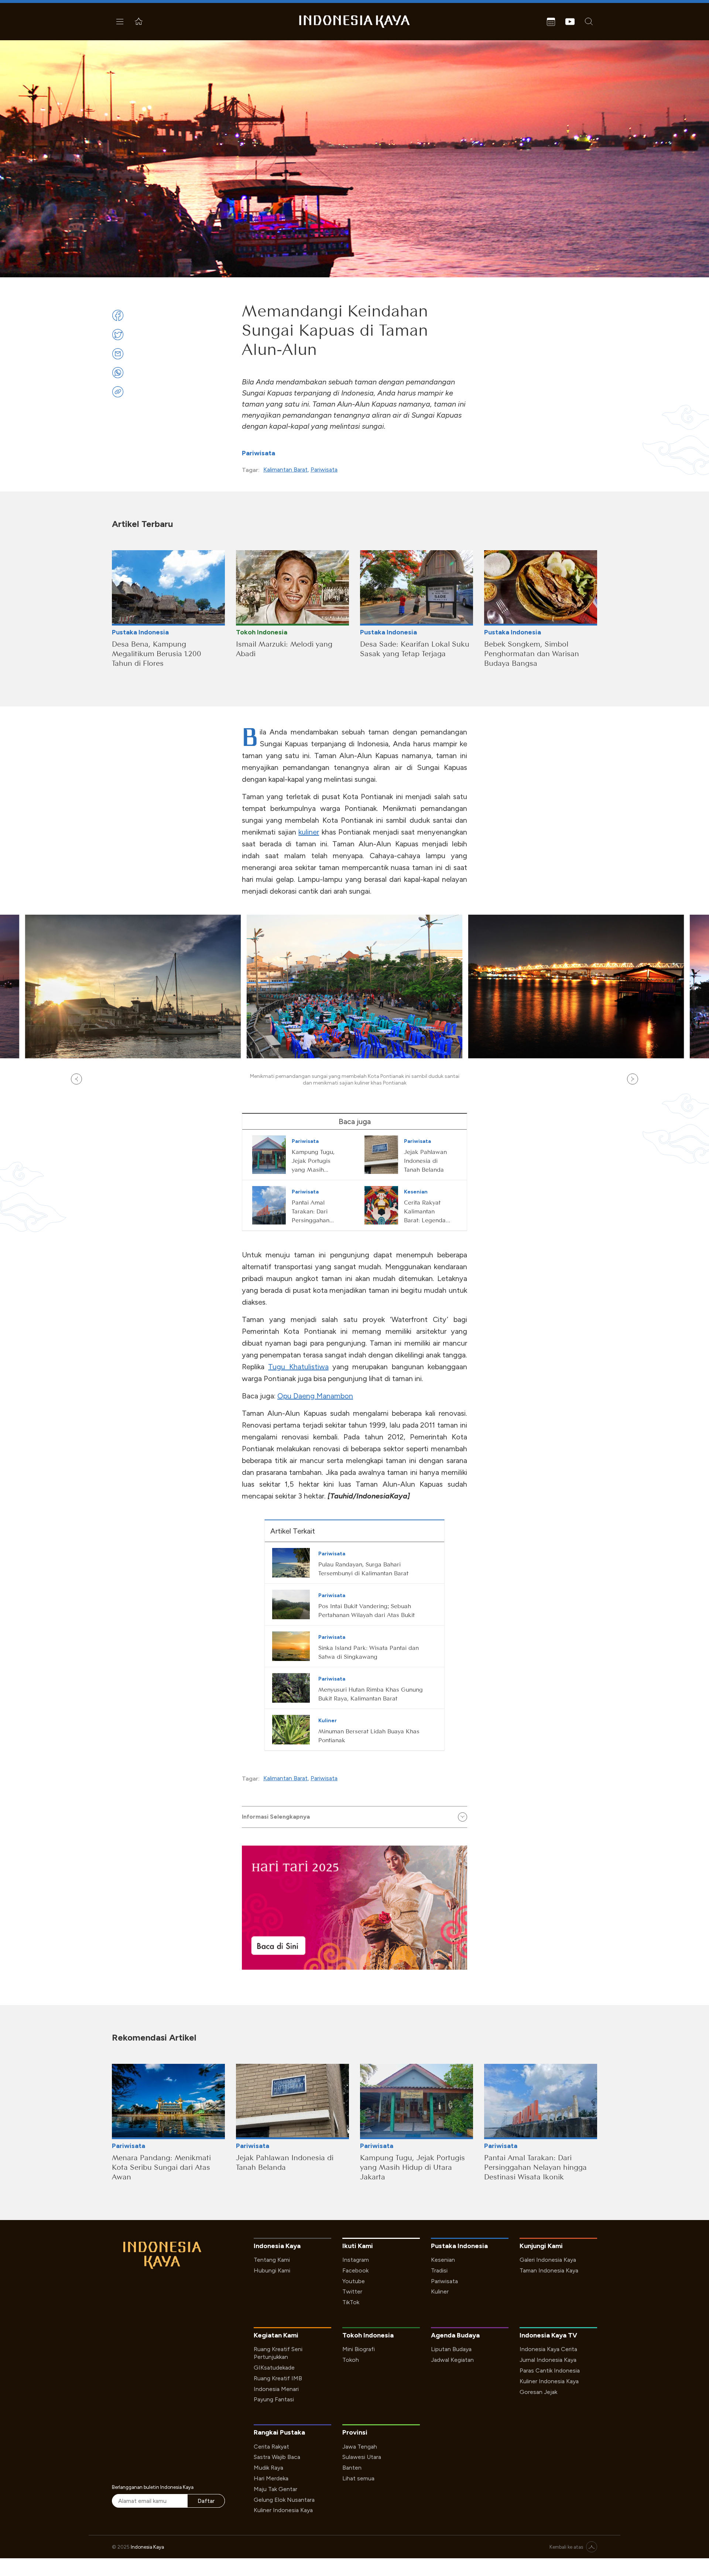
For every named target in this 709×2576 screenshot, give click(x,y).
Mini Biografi (359, 2349)
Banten (352, 2468)
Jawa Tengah (360, 2447)
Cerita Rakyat (271, 2447)
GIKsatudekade (274, 2368)
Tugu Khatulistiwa (298, 1367)
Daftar (206, 2501)
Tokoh (351, 2360)
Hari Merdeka (271, 2478)
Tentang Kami (272, 2260)
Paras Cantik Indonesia (550, 2371)
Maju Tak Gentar (275, 2489)
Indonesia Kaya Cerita (548, 2349)
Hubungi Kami (272, 2270)
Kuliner (440, 2291)
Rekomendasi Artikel (154, 2037)
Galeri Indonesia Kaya (548, 2260)
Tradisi (439, 2270)
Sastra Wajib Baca (277, 2457)
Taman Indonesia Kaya (549, 2270)
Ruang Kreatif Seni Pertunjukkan (278, 2353)
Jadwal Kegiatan (452, 2360)
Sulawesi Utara (362, 2457)
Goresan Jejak (538, 2392)
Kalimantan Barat (285, 470)
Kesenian (443, 2260)
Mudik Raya (268, 2468)
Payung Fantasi (274, 2399)
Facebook (355, 2270)
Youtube (354, 2281)
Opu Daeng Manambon (315, 1396)
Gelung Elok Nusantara (284, 2500)
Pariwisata (258, 453)
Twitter (352, 2291)
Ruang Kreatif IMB (278, 2378)
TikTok (351, 2302)
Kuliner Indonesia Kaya (549, 2381)
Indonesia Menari (276, 2389)
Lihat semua (358, 2478)
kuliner (309, 832)
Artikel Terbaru (143, 524)
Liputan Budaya (451, 2349)
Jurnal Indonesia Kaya (548, 2360)
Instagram (356, 2260)
